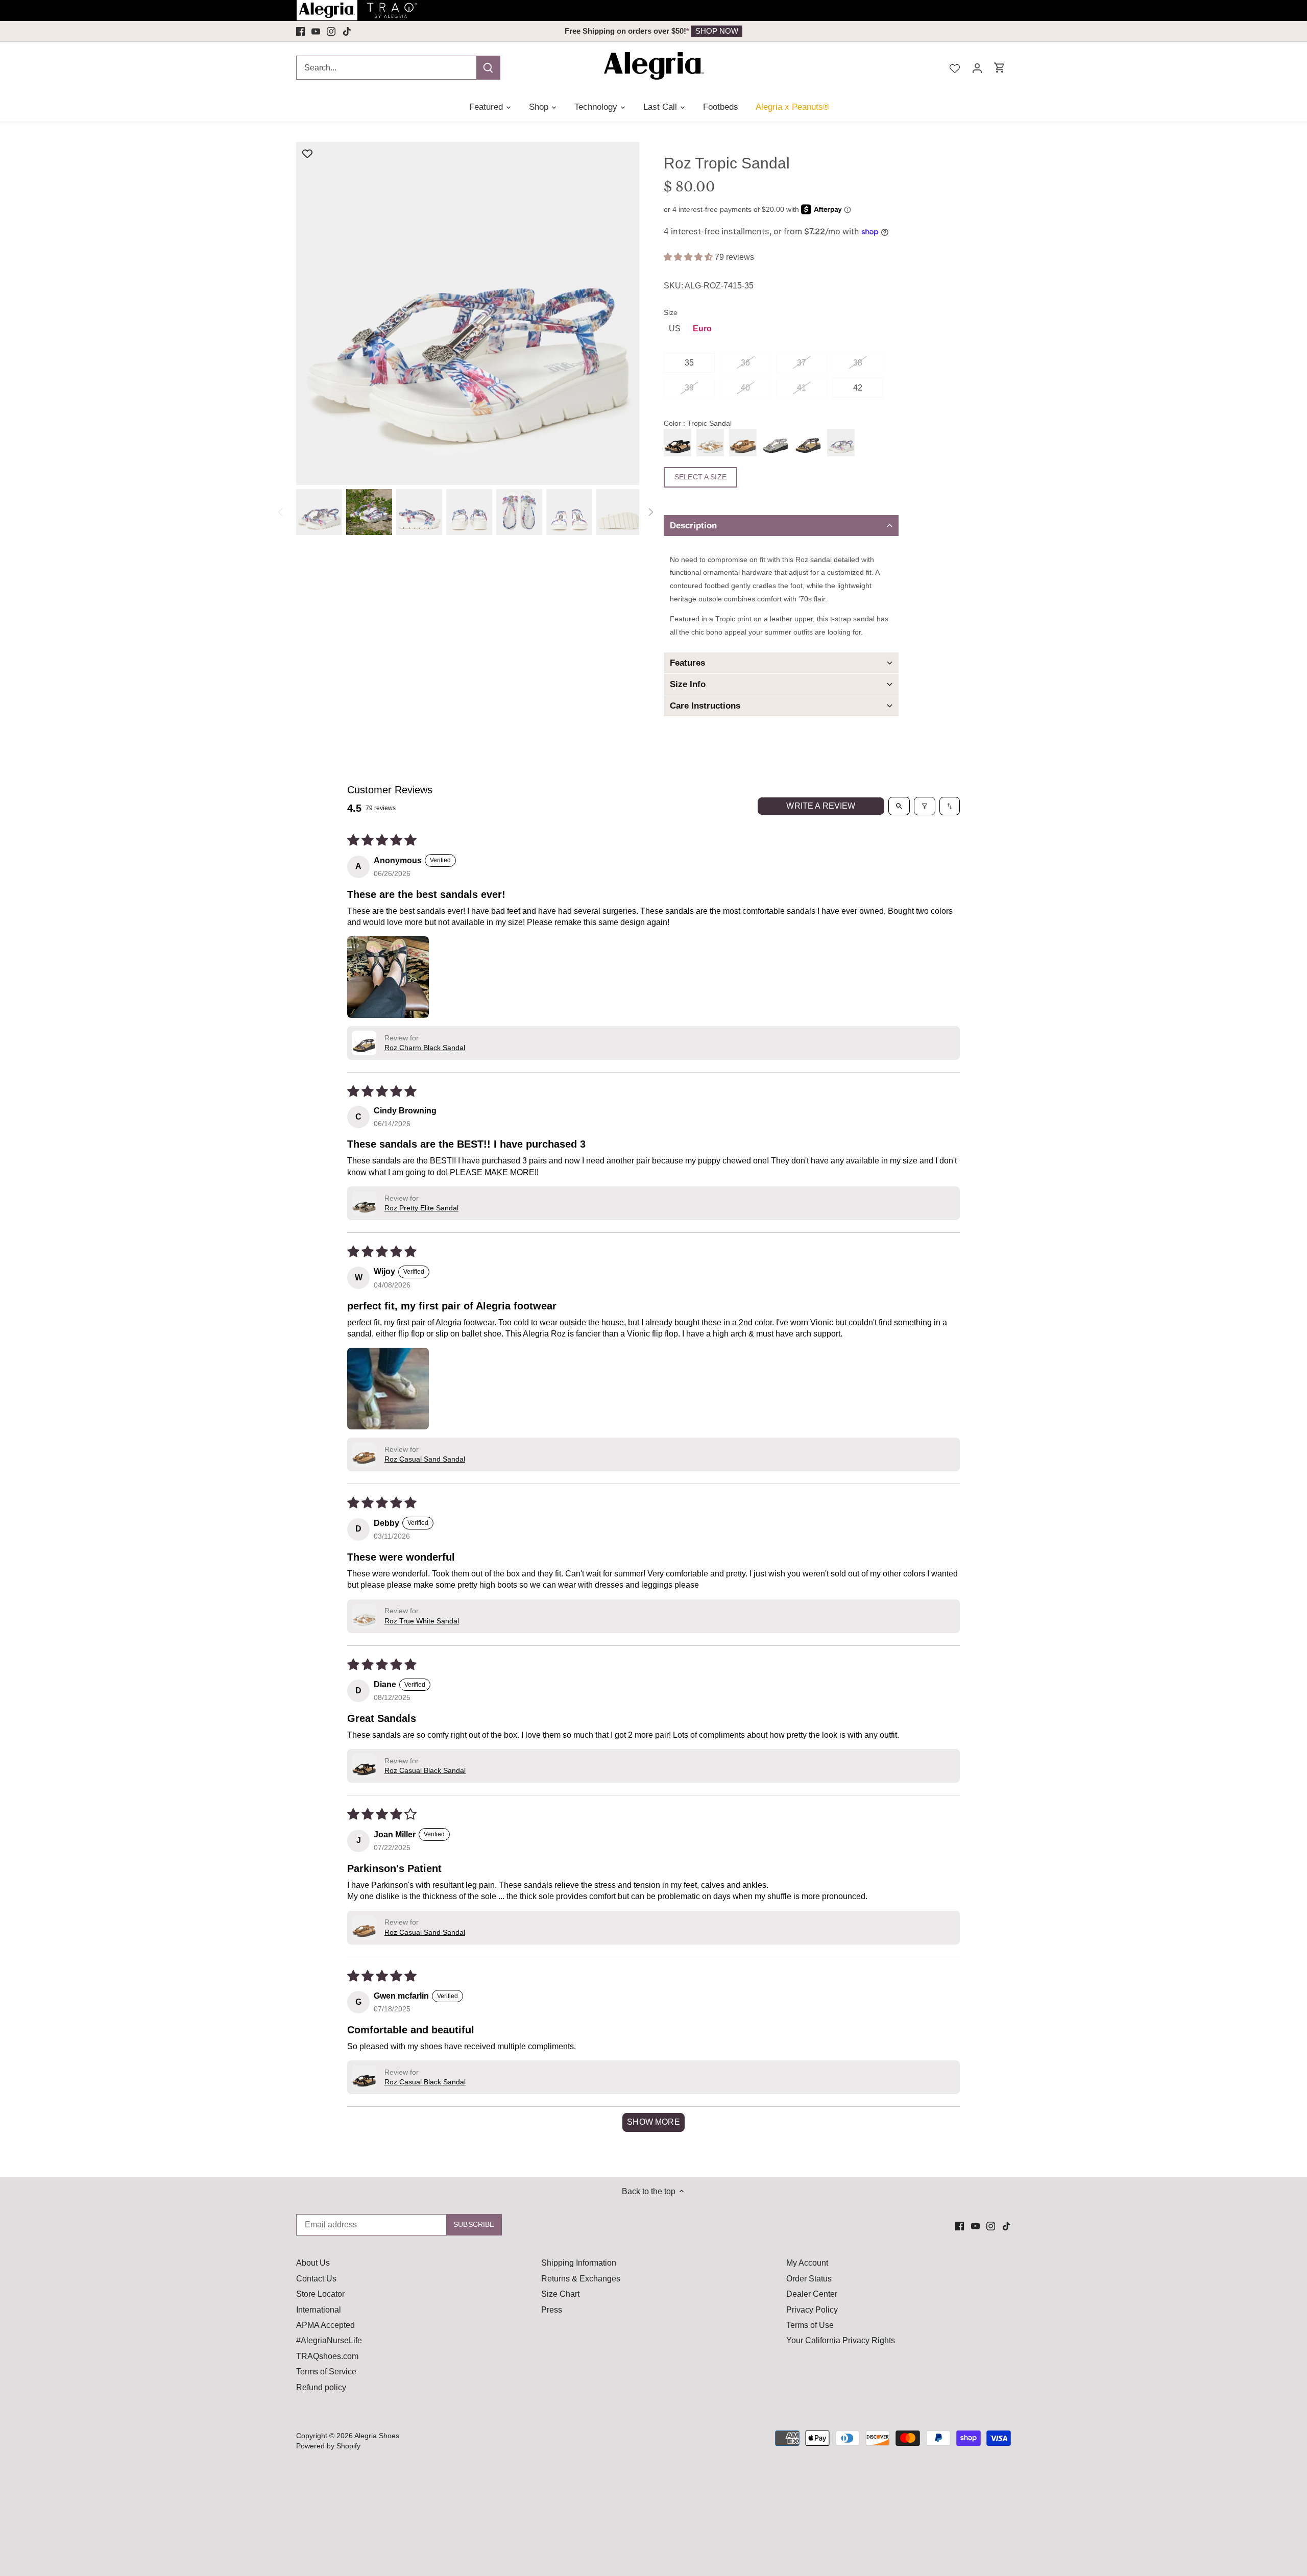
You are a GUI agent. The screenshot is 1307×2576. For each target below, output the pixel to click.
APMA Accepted (325, 2325)
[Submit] (488, 68)
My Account (807, 2263)
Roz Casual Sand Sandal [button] (425, 1459)
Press (552, 2310)
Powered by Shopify (328, 2446)
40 (745, 388)
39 (689, 388)
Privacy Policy (812, 2310)
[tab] (781, 526)
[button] (689, 257)
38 (858, 363)
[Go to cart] (1000, 68)
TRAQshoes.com (327, 2356)
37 (802, 363)
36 (745, 363)
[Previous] (281, 512)
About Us (313, 2263)
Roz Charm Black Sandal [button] (425, 1048)
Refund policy (321, 2387)
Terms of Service (326, 2372)
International (319, 2310)
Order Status (809, 2279)
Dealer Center (812, 2294)
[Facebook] (300, 31)
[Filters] (925, 806)
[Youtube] (316, 31)
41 (802, 388)
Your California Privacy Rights (841, 2340)
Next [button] (938, 31)
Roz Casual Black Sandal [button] (425, 1770)
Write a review (821, 806)
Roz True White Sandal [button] (422, 1621)
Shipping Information (579, 2263)
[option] (653, 31)
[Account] (977, 68)
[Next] (650, 512)
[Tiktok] (347, 31)
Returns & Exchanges (581, 2279)
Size (671, 312)
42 (858, 388)
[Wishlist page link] (955, 67)
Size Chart (560, 2294)
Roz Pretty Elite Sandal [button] (421, 1208)
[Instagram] (331, 31)
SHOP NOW (731, 31)
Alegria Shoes (377, 2436)
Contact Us (316, 2279)
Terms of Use (810, 2325)
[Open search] (899, 806)
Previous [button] (369, 31)
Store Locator (320, 2294)
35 (689, 363)
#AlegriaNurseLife (329, 2340)
